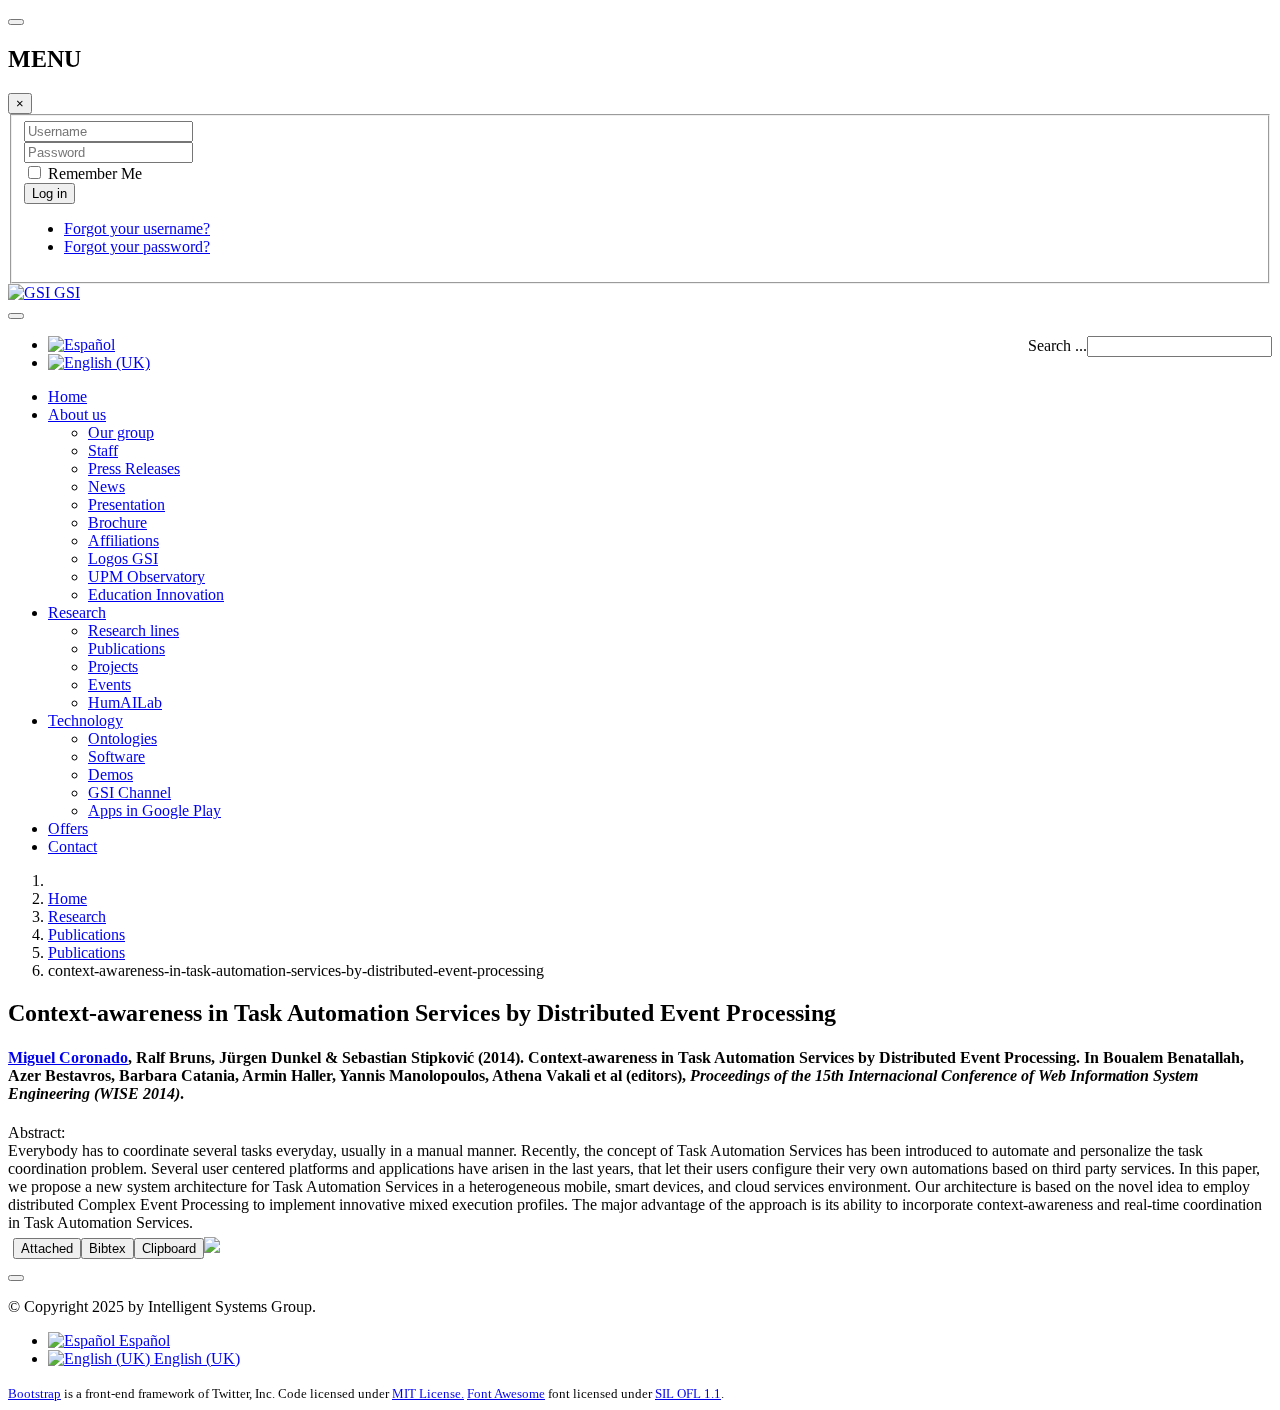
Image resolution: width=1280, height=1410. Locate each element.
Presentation (126, 504)
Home (67, 396)
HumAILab (125, 702)
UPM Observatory (146, 576)
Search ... (1057, 345)
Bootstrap (34, 1393)
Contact (72, 846)
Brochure (117, 522)
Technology (85, 720)
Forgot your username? (137, 228)
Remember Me (93, 173)
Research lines (133, 630)
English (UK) (195, 1358)
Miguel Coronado (68, 1057)
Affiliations (123, 540)
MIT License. (428, 1393)
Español (142, 1340)
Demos (110, 774)
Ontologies (122, 738)
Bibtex (107, 1248)
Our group (121, 432)
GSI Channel (129, 792)
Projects (113, 666)
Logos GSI (123, 558)
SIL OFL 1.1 (688, 1393)
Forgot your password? (137, 246)
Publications (126, 648)
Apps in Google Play (154, 810)
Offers (68, 828)
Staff (103, 450)
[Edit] (212, 1247)
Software (116, 756)
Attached (47, 1248)
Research (77, 612)
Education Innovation (156, 594)
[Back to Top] (16, 1278)
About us (77, 414)
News (106, 486)
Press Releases (134, 468)
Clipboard (169, 1248)
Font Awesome (506, 1393)
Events (109, 684)
